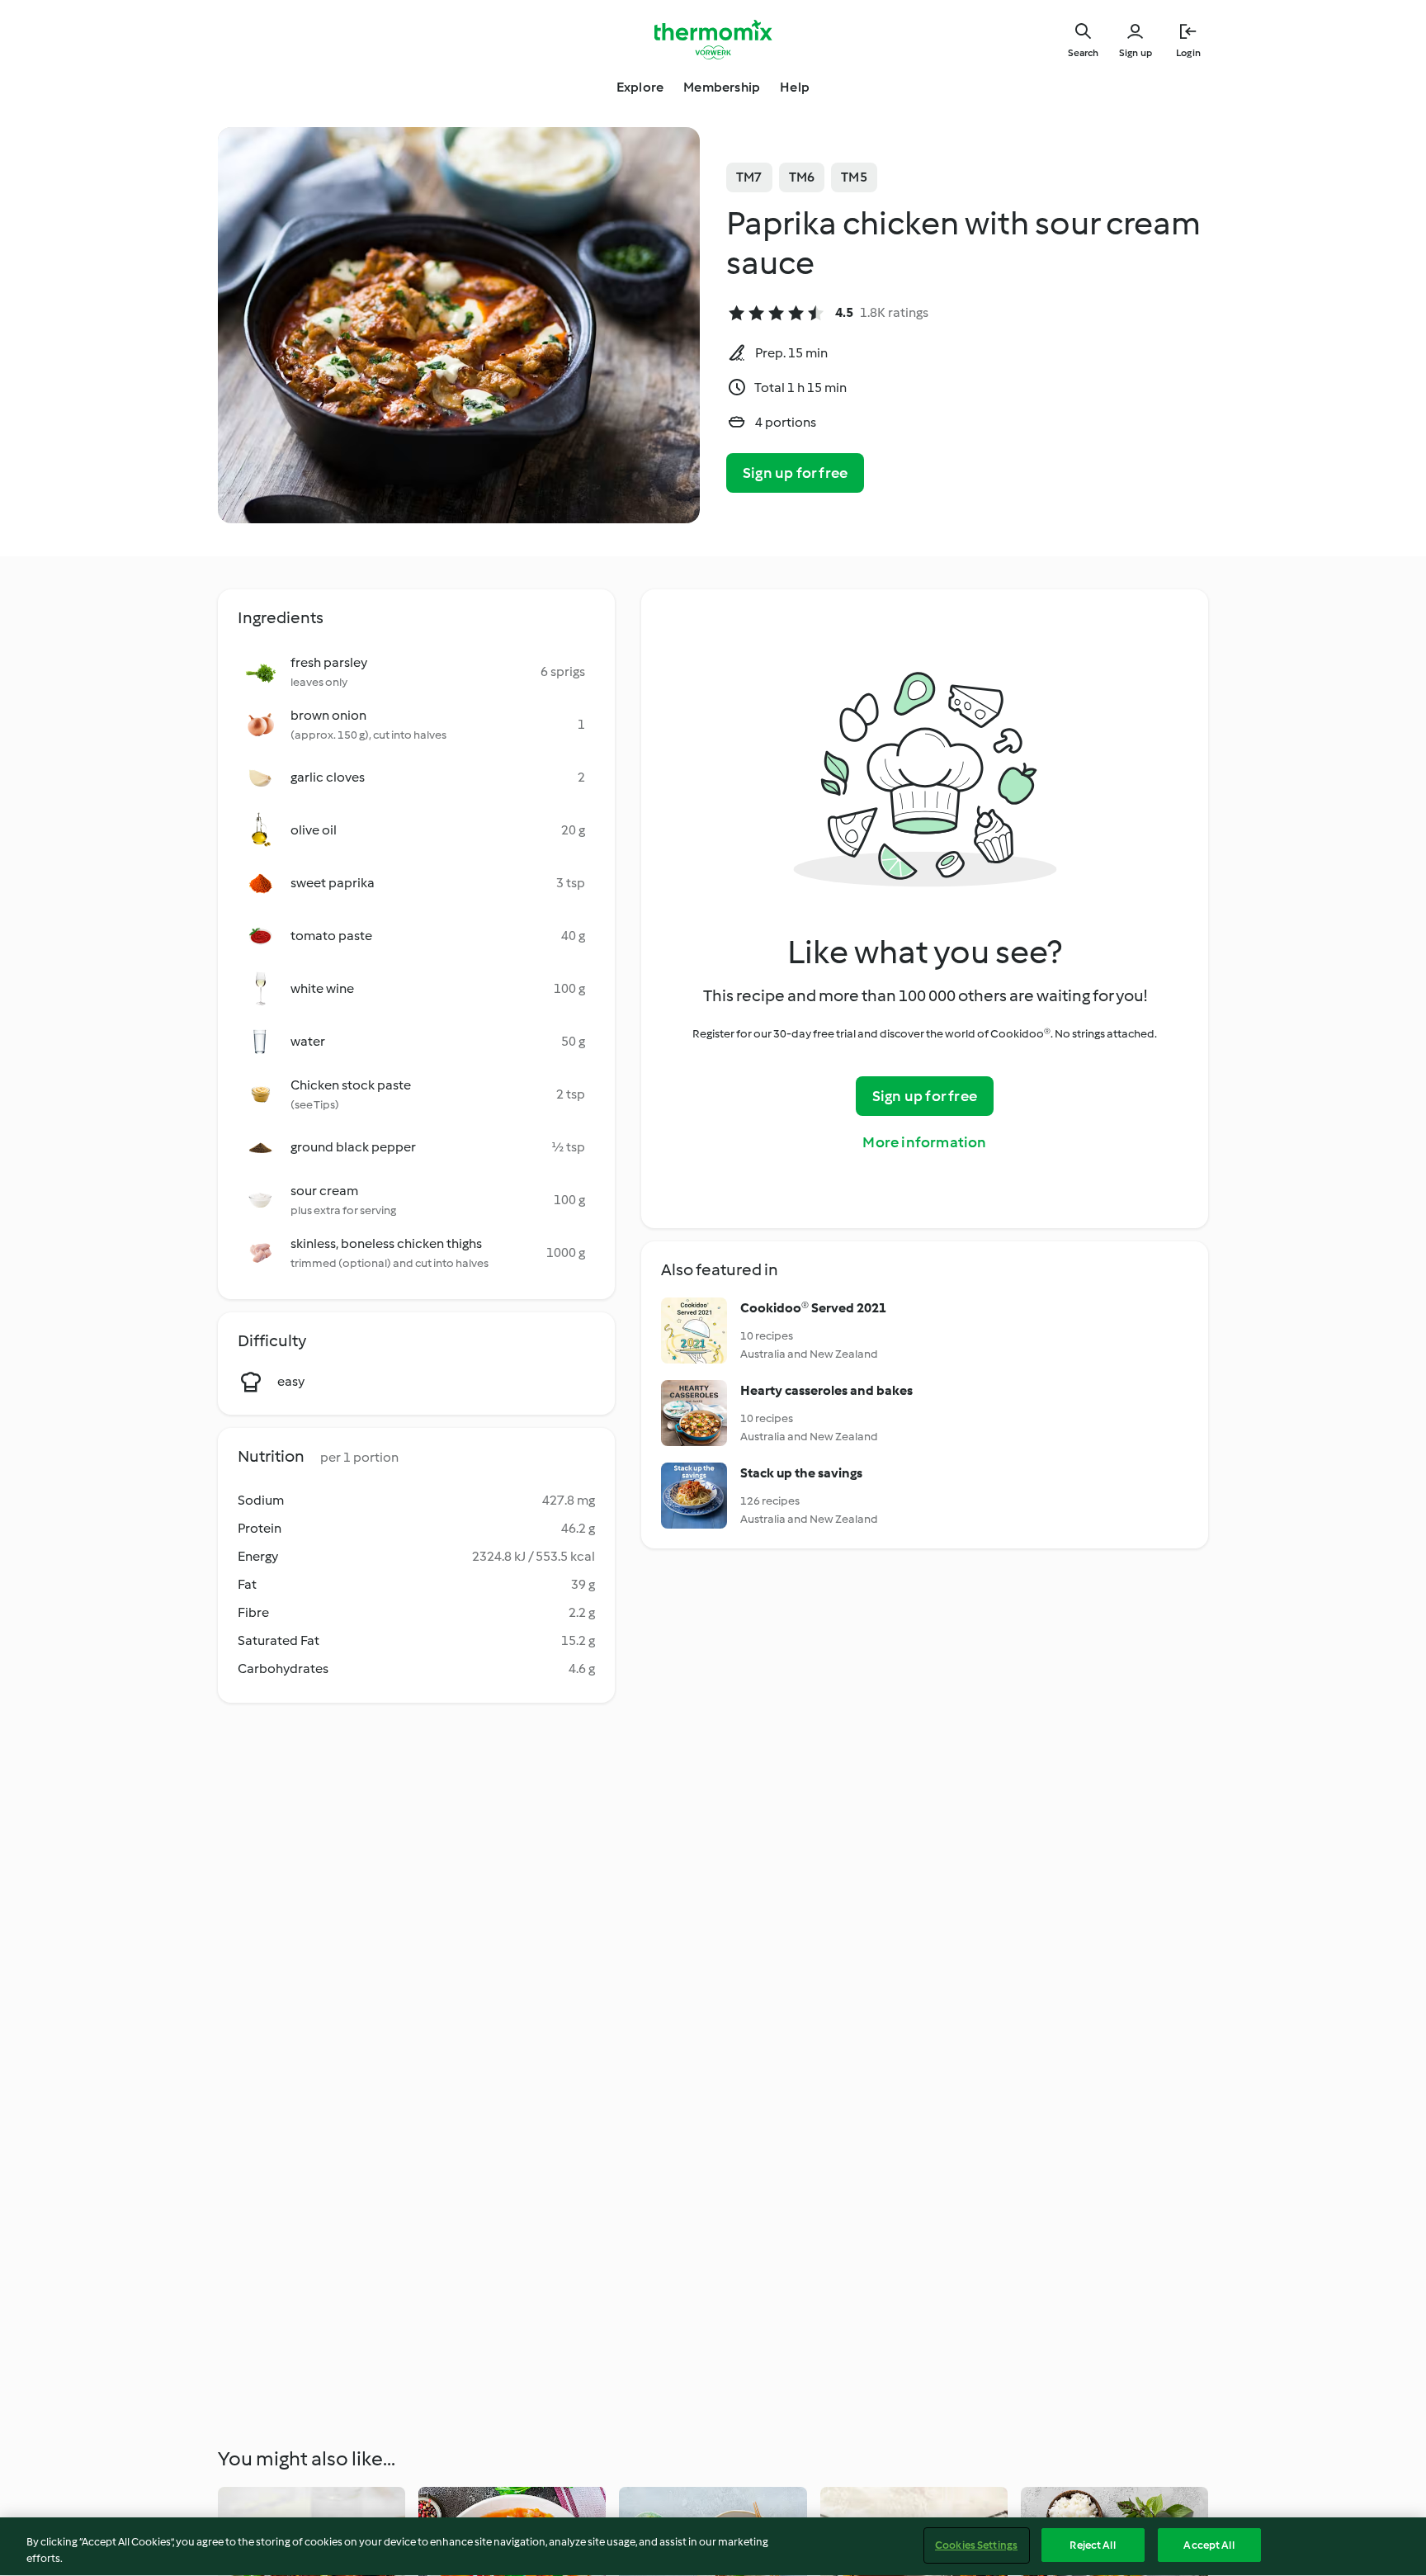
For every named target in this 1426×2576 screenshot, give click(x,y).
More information (924, 1142)
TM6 (802, 177)
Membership (722, 87)
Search (1083, 53)
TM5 (854, 177)
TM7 (749, 177)
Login (1188, 53)
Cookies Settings (976, 2545)
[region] (713, 2547)
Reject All (1092, 2545)
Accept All (1209, 2545)
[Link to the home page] (713, 40)
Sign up (1136, 53)
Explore (640, 87)
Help (795, 87)
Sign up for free (795, 473)
